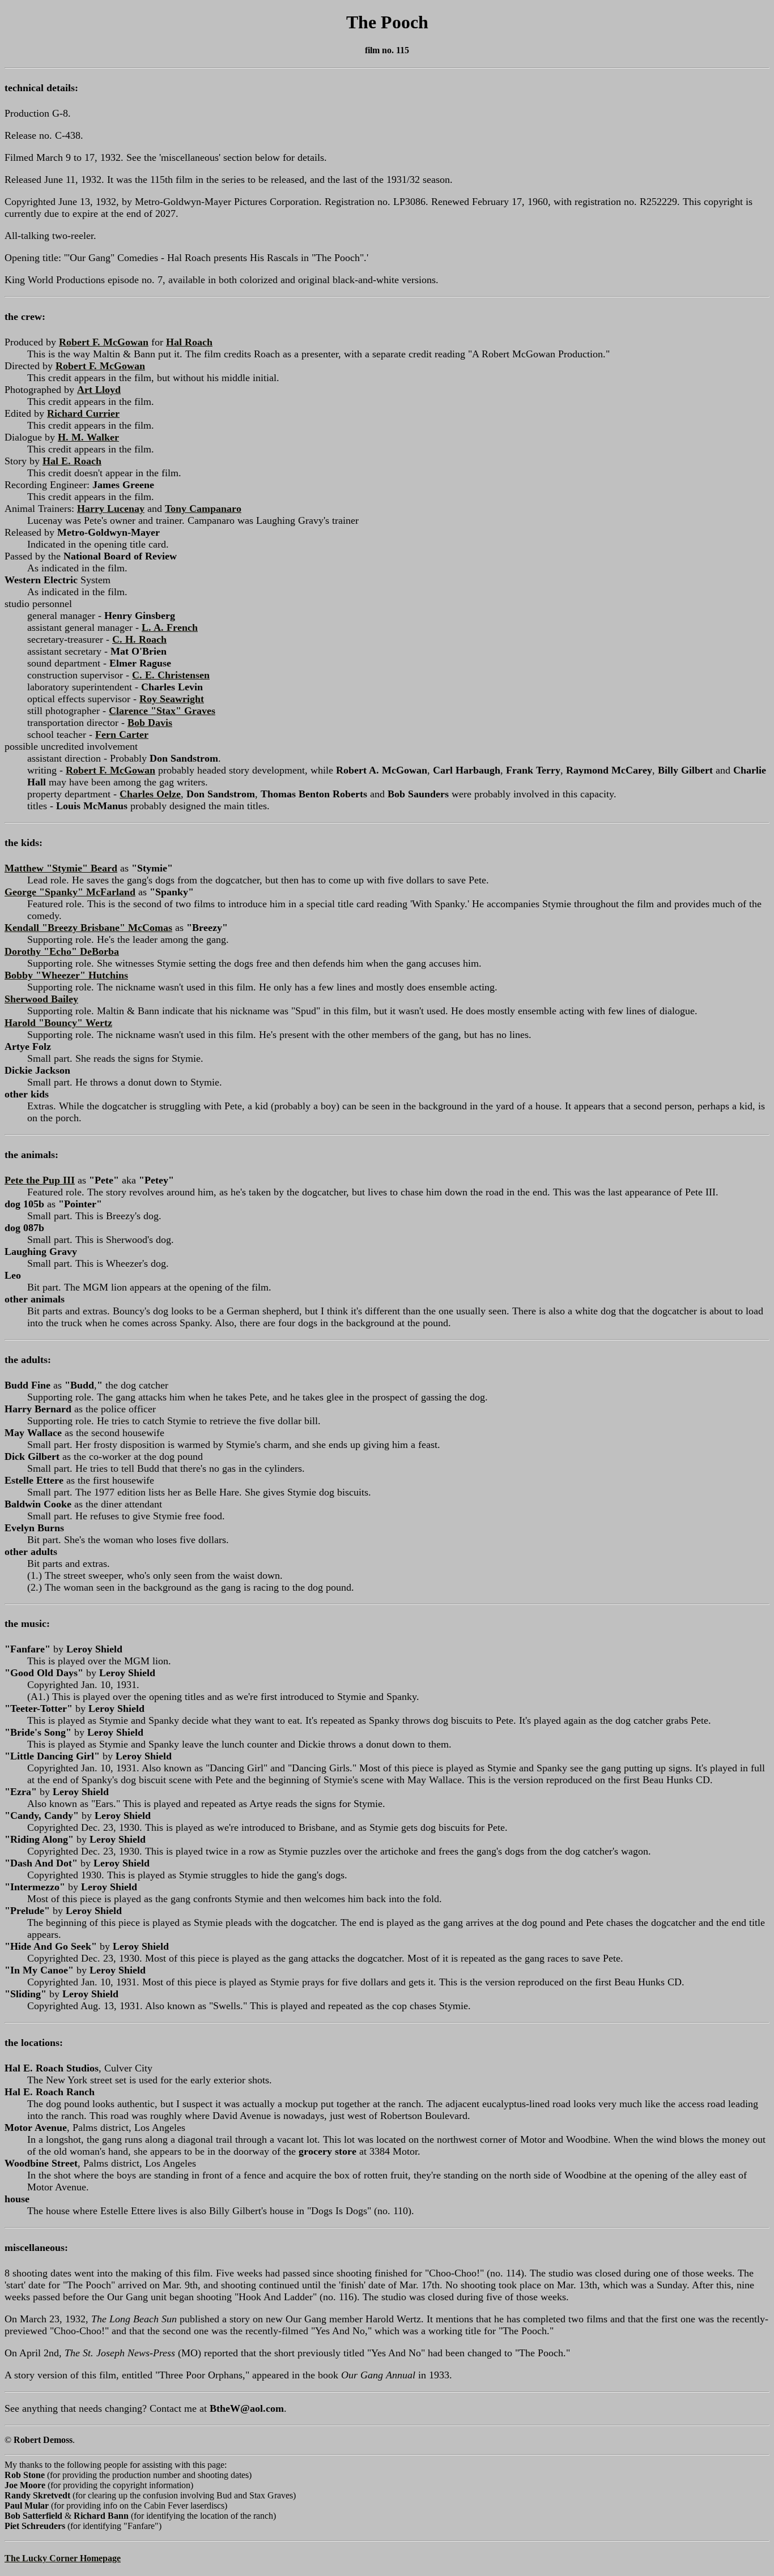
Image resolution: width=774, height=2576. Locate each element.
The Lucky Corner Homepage (63, 2558)
